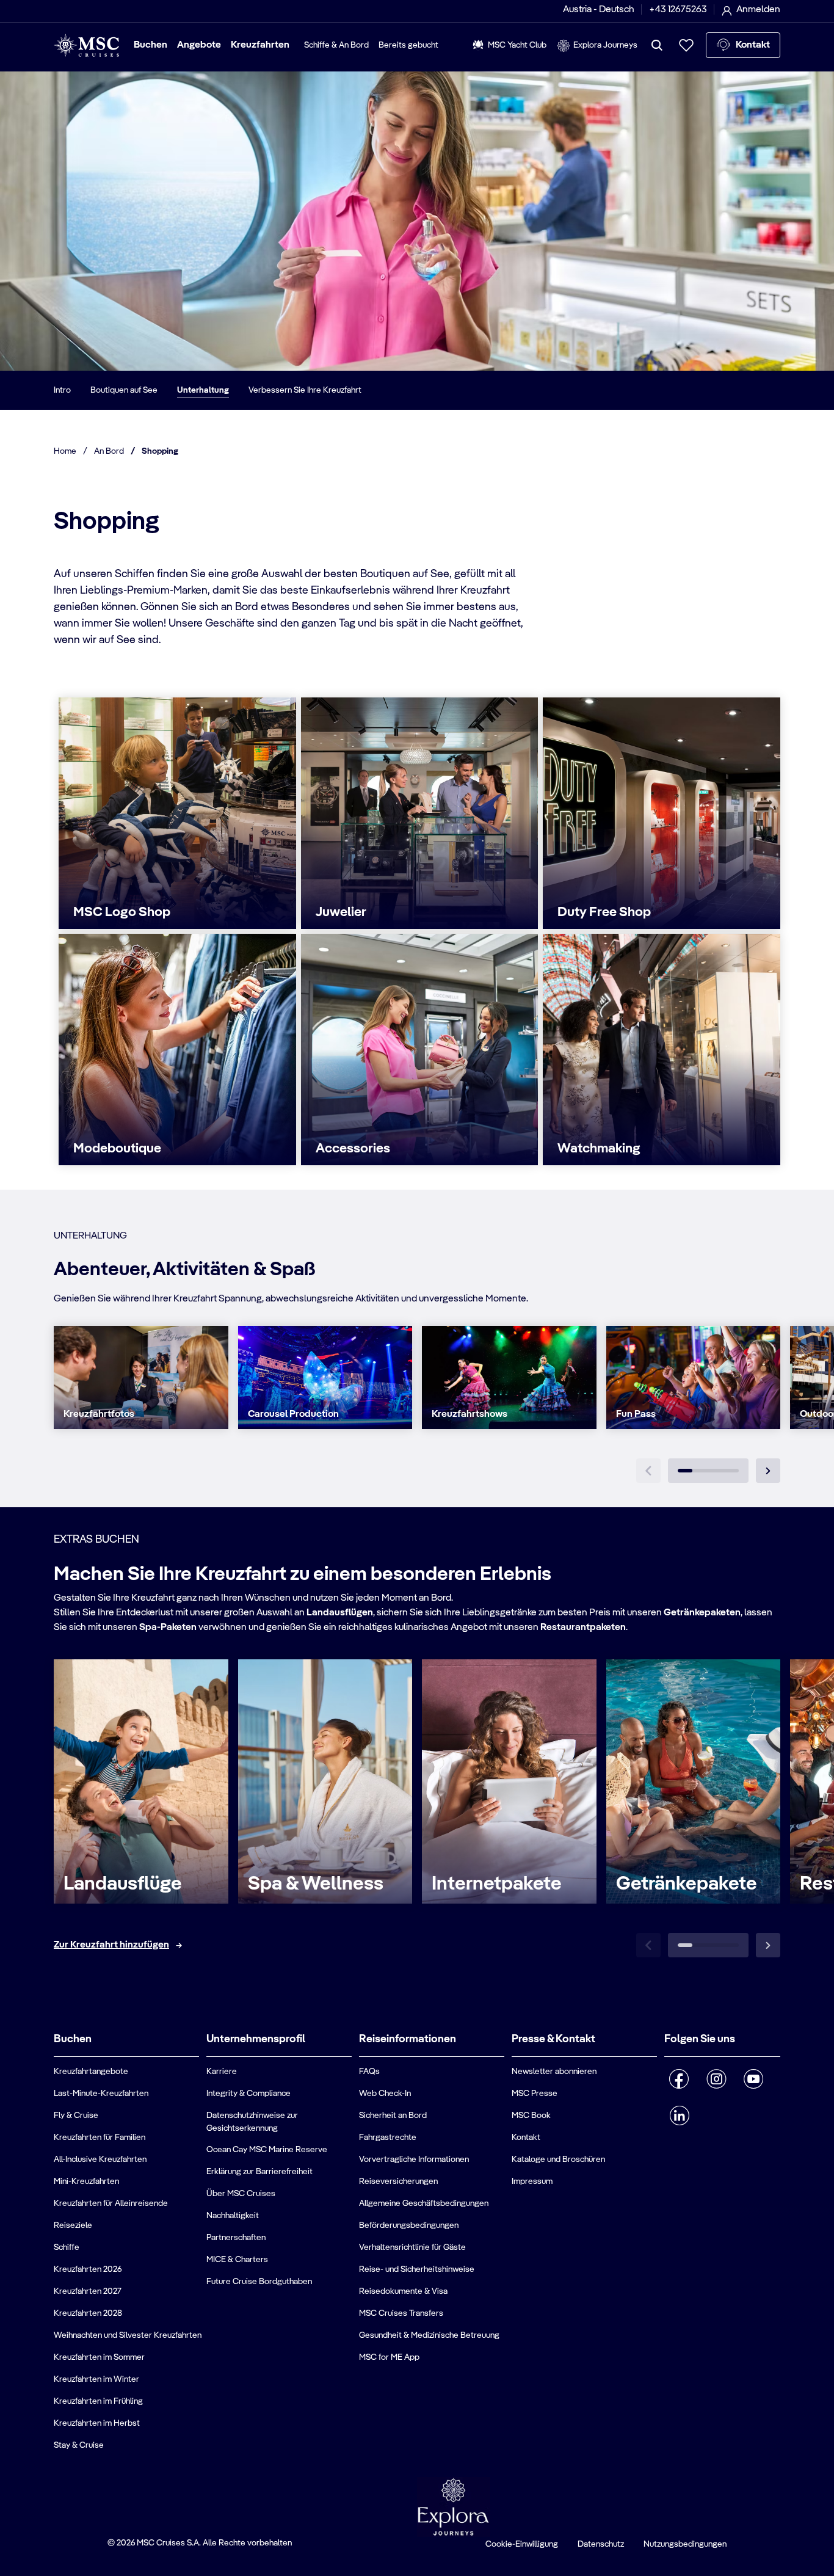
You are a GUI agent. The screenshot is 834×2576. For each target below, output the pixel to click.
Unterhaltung (203, 390)
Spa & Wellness (316, 1884)
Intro (62, 390)
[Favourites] (686, 45)
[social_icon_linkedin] (679, 2116)
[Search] (657, 45)
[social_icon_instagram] (716, 2079)
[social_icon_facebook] (679, 2079)
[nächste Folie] (768, 1471)
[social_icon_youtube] (754, 2079)
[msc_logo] (86, 45)
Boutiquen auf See (124, 390)
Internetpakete (497, 1884)
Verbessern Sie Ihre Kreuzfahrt (305, 390)
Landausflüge (123, 1884)
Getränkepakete (687, 1884)
